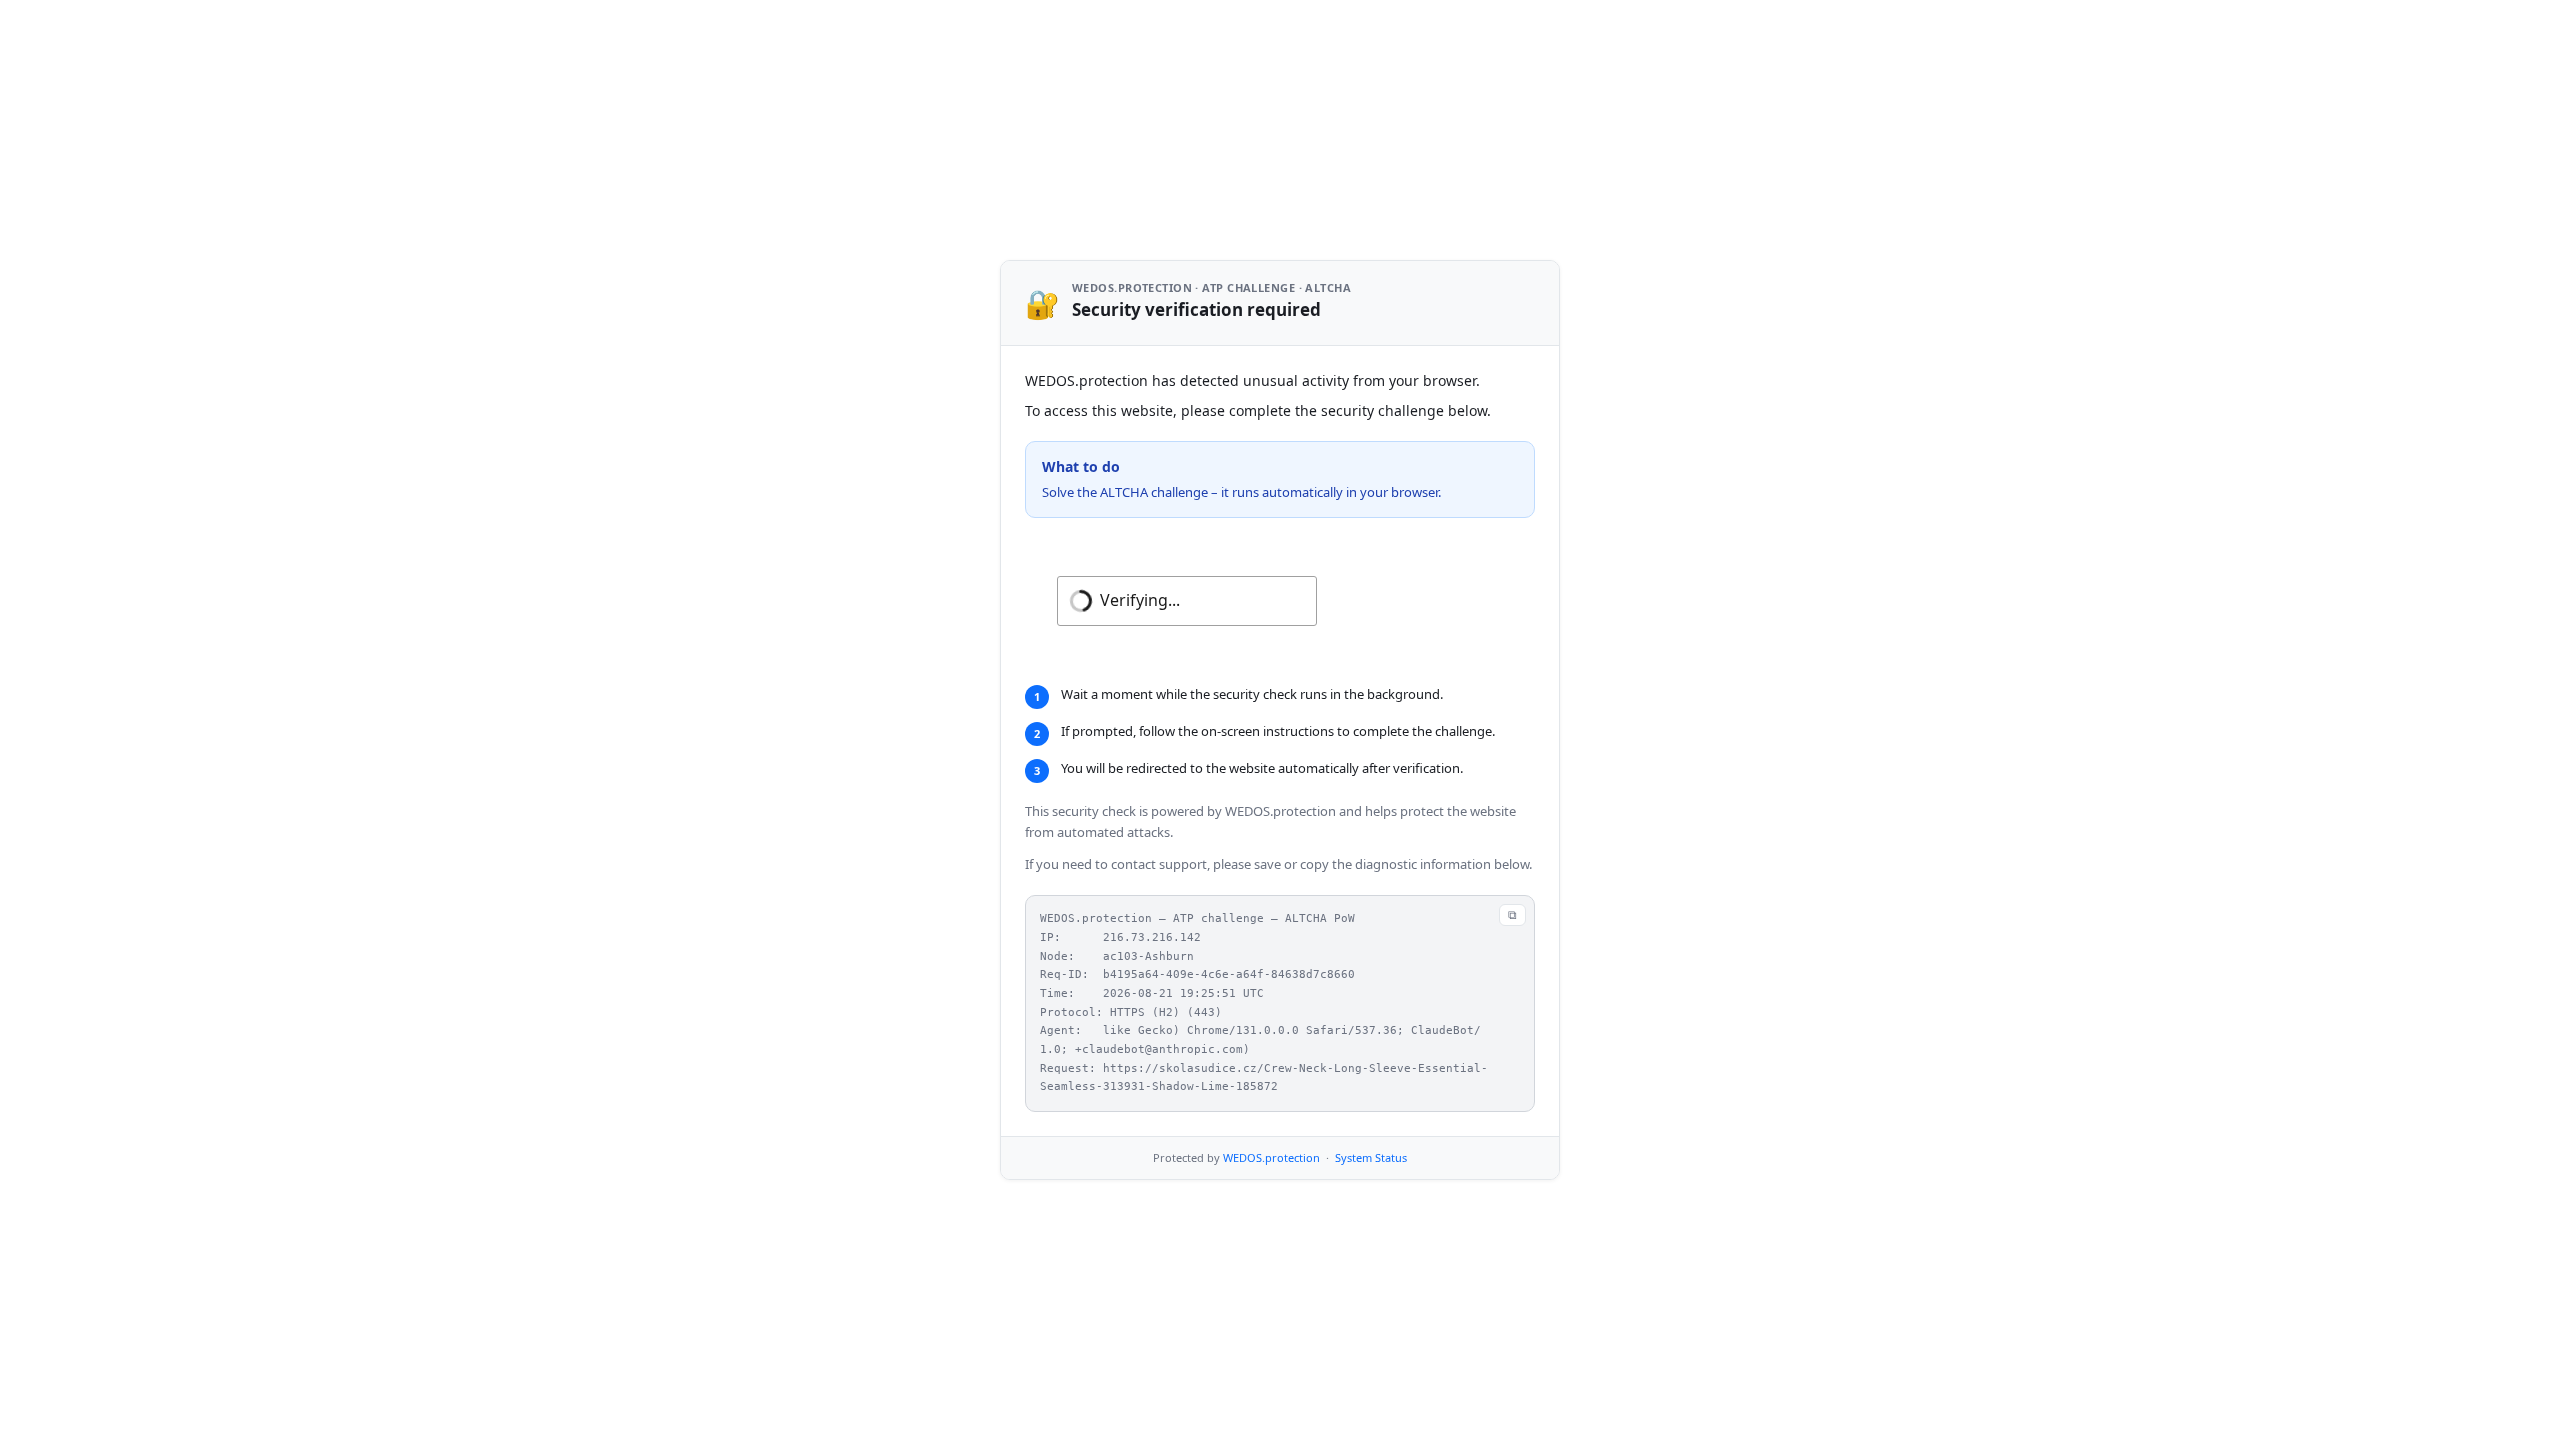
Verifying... (1140, 600)
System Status (1371, 1157)
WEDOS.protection (1271, 1157)
